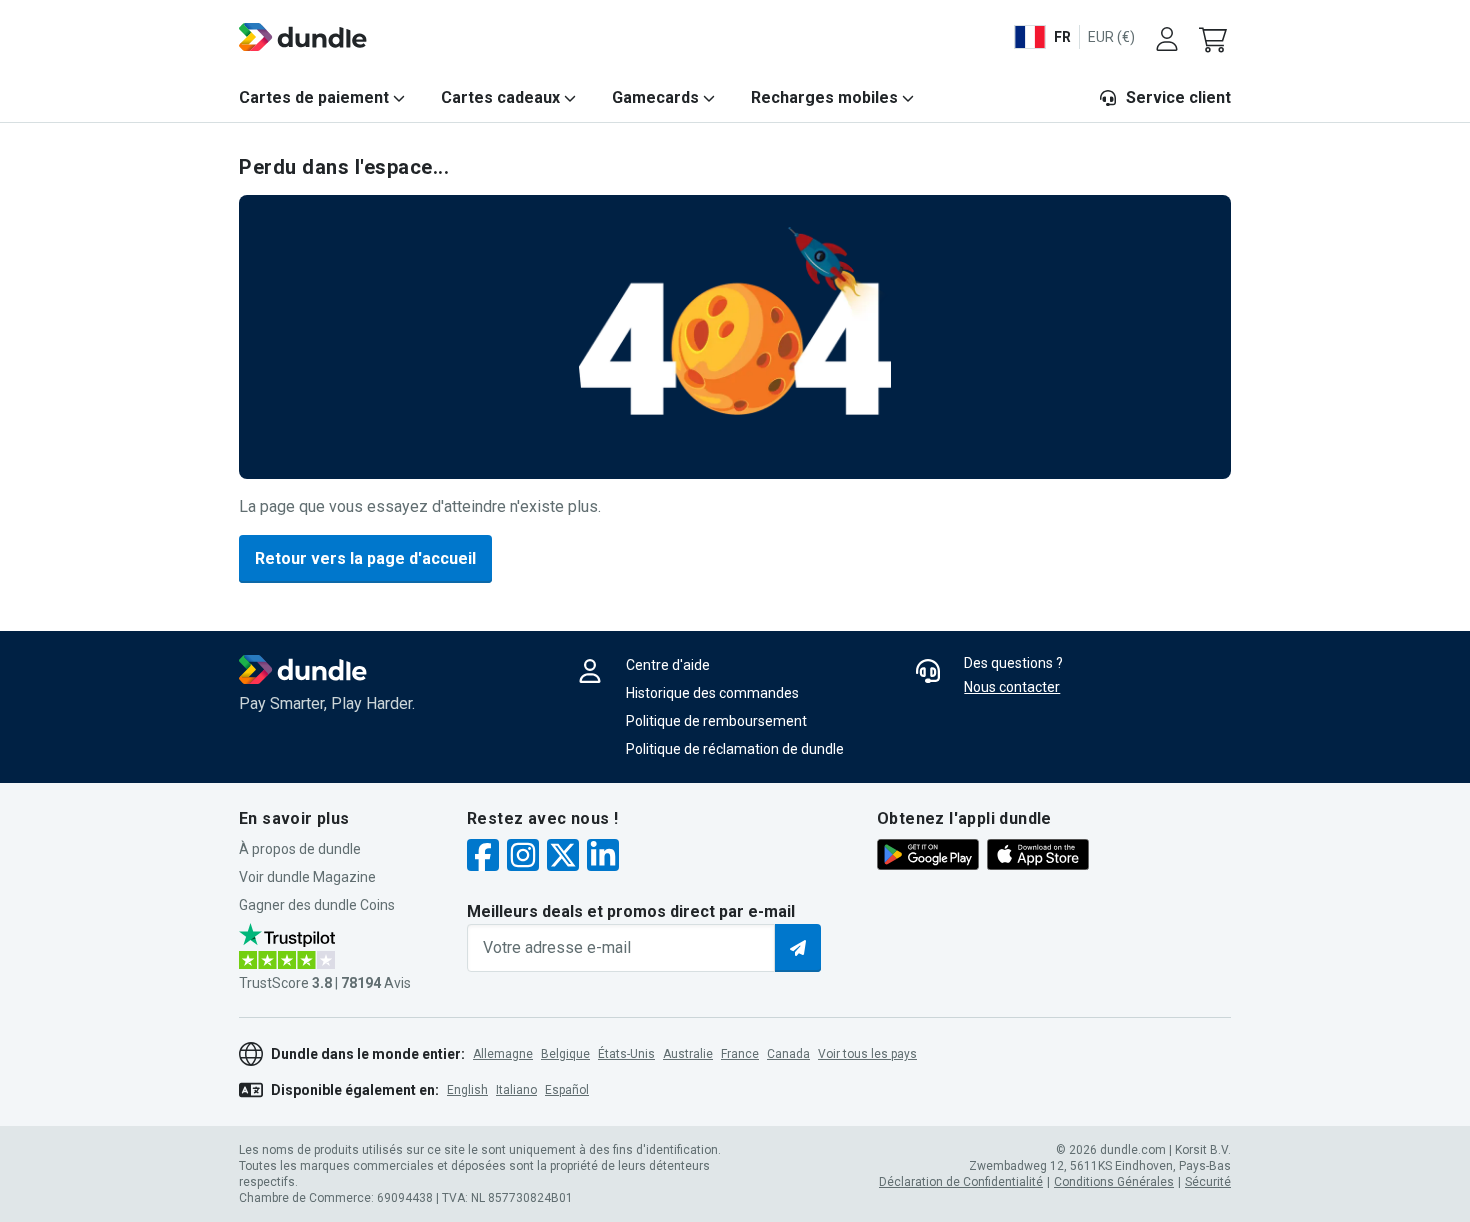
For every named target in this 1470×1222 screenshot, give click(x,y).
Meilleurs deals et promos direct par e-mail (631, 911)
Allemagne (503, 1054)
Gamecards (655, 97)
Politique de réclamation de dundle (735, 749)
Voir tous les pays (867, 1054)
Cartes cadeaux (500, 97)
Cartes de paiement (314, 97)
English (467, 1090)
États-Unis (626, 1054)
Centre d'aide (668, 665)
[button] (1215, 37)
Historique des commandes (712, 693)
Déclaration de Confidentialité (961, 1182)
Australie (688, 1054)
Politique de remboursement (716, 721)
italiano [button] (516, 1090)
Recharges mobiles (824, 97)
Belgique (565, 1054)
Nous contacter (1012, 687)
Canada (788, 1054)
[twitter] (563, 857)
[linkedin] (603, 857)
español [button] (567, 1090)
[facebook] (483, 857)
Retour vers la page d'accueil (365, 558)
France (740, 1054)
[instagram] (523, 857)
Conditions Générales (1114, 1182)
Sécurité (1208, 1182)
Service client (1178, 97)
